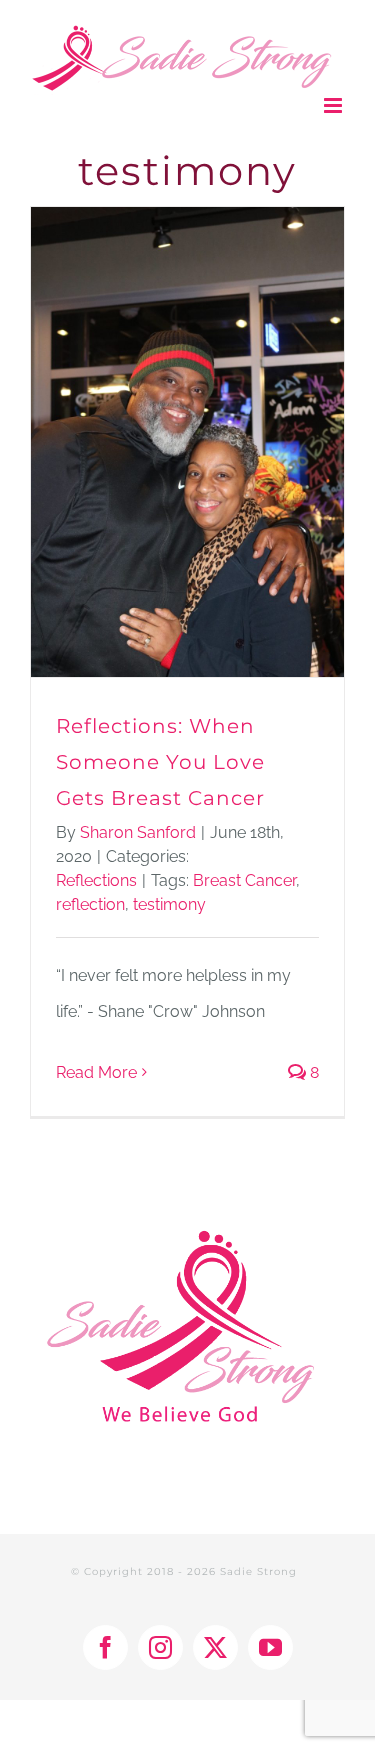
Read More (96, 1072)
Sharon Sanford (138, 832)
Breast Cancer (244, 880)
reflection (90, 904)
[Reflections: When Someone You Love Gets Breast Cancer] (187, 442)
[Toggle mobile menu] (334, 105)
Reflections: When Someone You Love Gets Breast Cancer (160, 762)
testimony (169, 904)
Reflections (96, 880)
